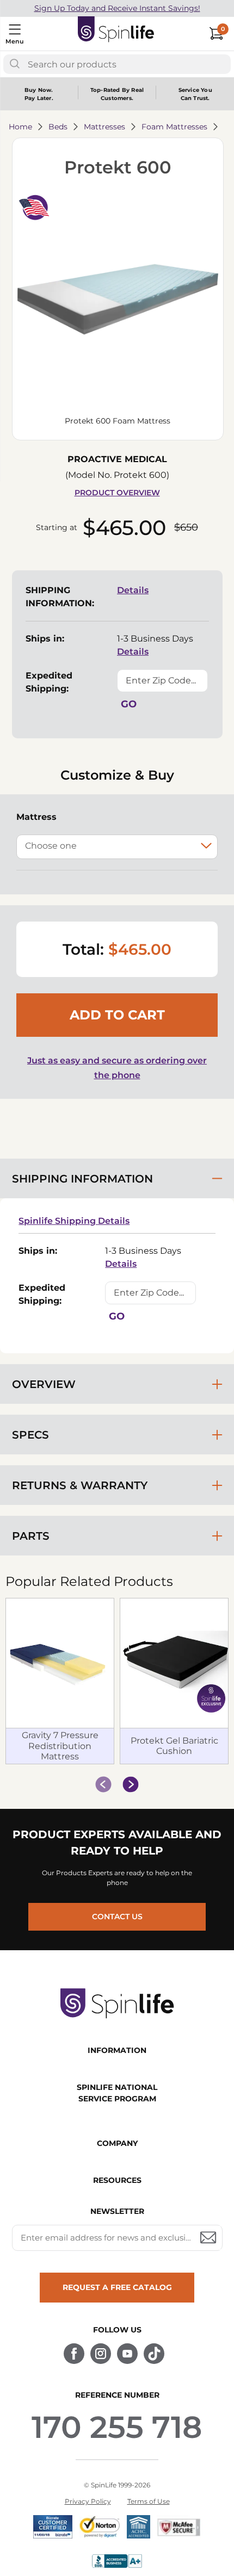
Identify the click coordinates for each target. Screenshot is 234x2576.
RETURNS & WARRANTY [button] (80, 1485)
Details (133, 590)
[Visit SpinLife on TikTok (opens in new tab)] (154, 2354)
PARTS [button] (31, 1536)
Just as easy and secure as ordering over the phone (117, 1068)
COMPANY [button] (117, 2143)
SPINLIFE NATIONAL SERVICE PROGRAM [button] (117, 2093)
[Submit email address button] (208, 2238)
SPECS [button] (30, 1435)
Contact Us (117, 1917)
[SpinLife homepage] (116, 32)
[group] (117, 1682)
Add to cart (117, 1015)
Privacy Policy (88, 2501)
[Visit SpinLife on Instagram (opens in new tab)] (101, 2354)
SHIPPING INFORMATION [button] (82, 1179)
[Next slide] (131, 1784)
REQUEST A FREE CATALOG (117, 2287)
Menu (14, 41)
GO (129, 704)
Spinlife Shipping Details (74, 1221)
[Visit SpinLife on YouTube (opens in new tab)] (127, 2354)
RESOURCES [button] (117, 2180)
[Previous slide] (103, 1784)
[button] (118, 301)
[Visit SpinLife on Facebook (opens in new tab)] (74, 2354)
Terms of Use (149, 2501)
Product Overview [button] (117, 493)
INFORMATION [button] (117, 2050)
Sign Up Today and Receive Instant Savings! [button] (117, 8)
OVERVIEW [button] (44, 1384)
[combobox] (117, 64)
